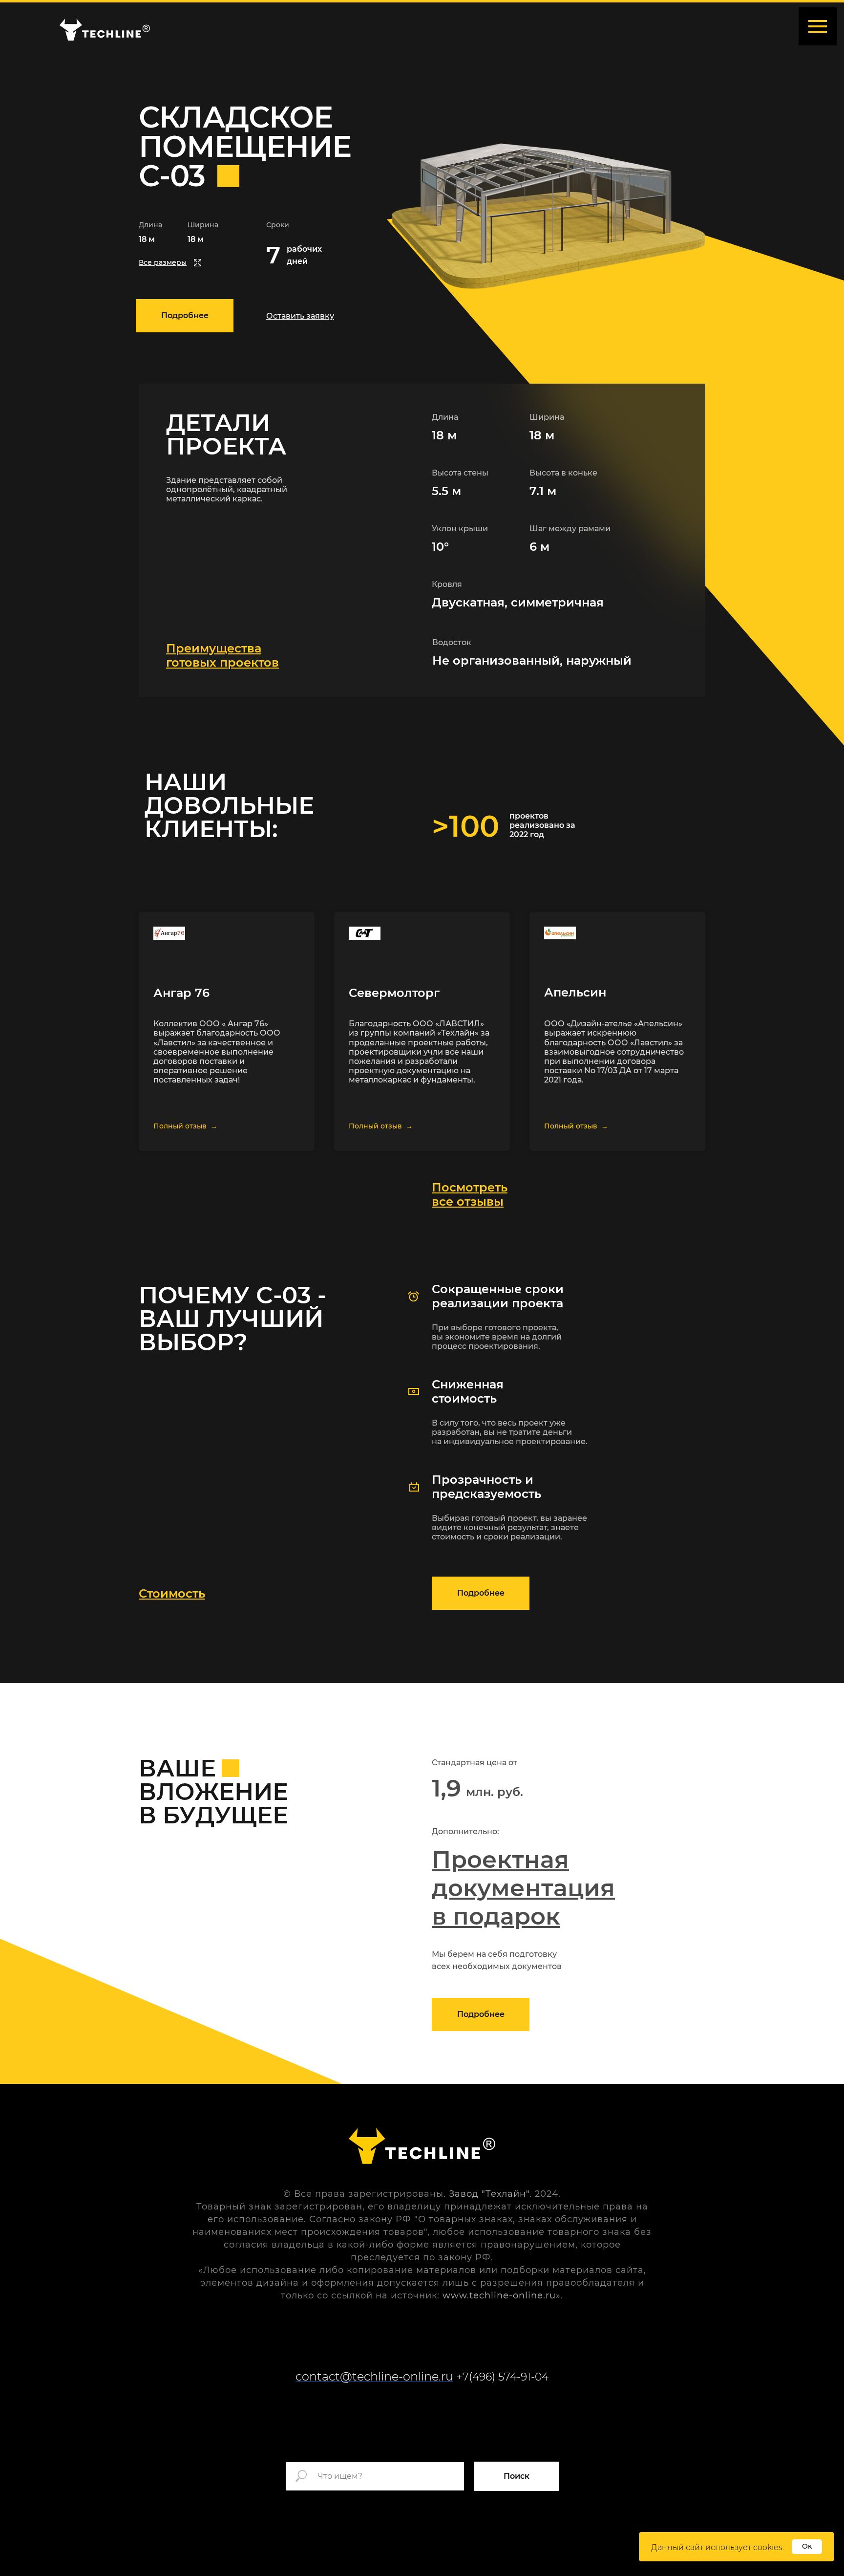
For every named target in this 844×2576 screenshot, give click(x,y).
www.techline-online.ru (499, 2295)
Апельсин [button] (575, 992)
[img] (105, 30)
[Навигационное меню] (818, 26)
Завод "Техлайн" (489, 2194)
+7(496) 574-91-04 (502, 2377)
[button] (300, 316)
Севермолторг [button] (394, 993)
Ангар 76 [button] (181, 993)
